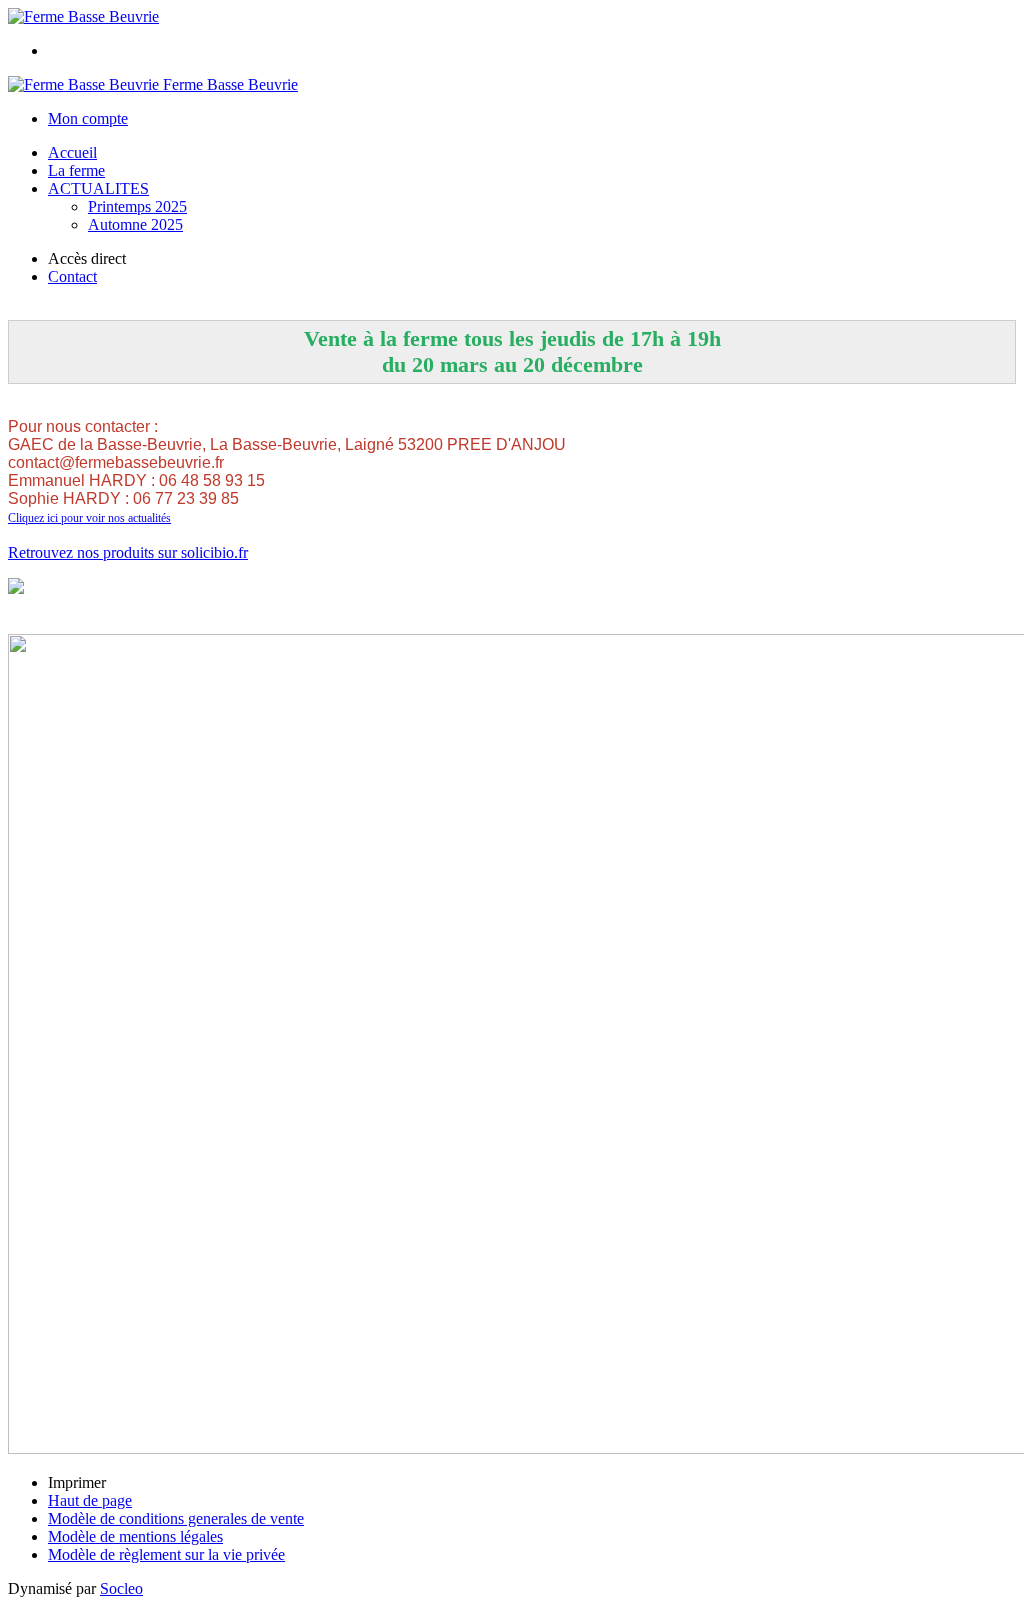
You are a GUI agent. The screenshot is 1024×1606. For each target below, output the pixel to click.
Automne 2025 (135, 224)
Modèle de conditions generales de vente (176, 1518)
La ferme (76, 170)
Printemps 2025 (137, 206)
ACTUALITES (98, 188)
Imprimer (77, 1482)
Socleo (121, 1588)
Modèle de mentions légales (135, 1536)
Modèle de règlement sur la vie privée (166, 1554)
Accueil (72, 152)
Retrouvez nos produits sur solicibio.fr (128, 552)
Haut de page (90, 1500)
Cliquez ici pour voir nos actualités (89, 518)
